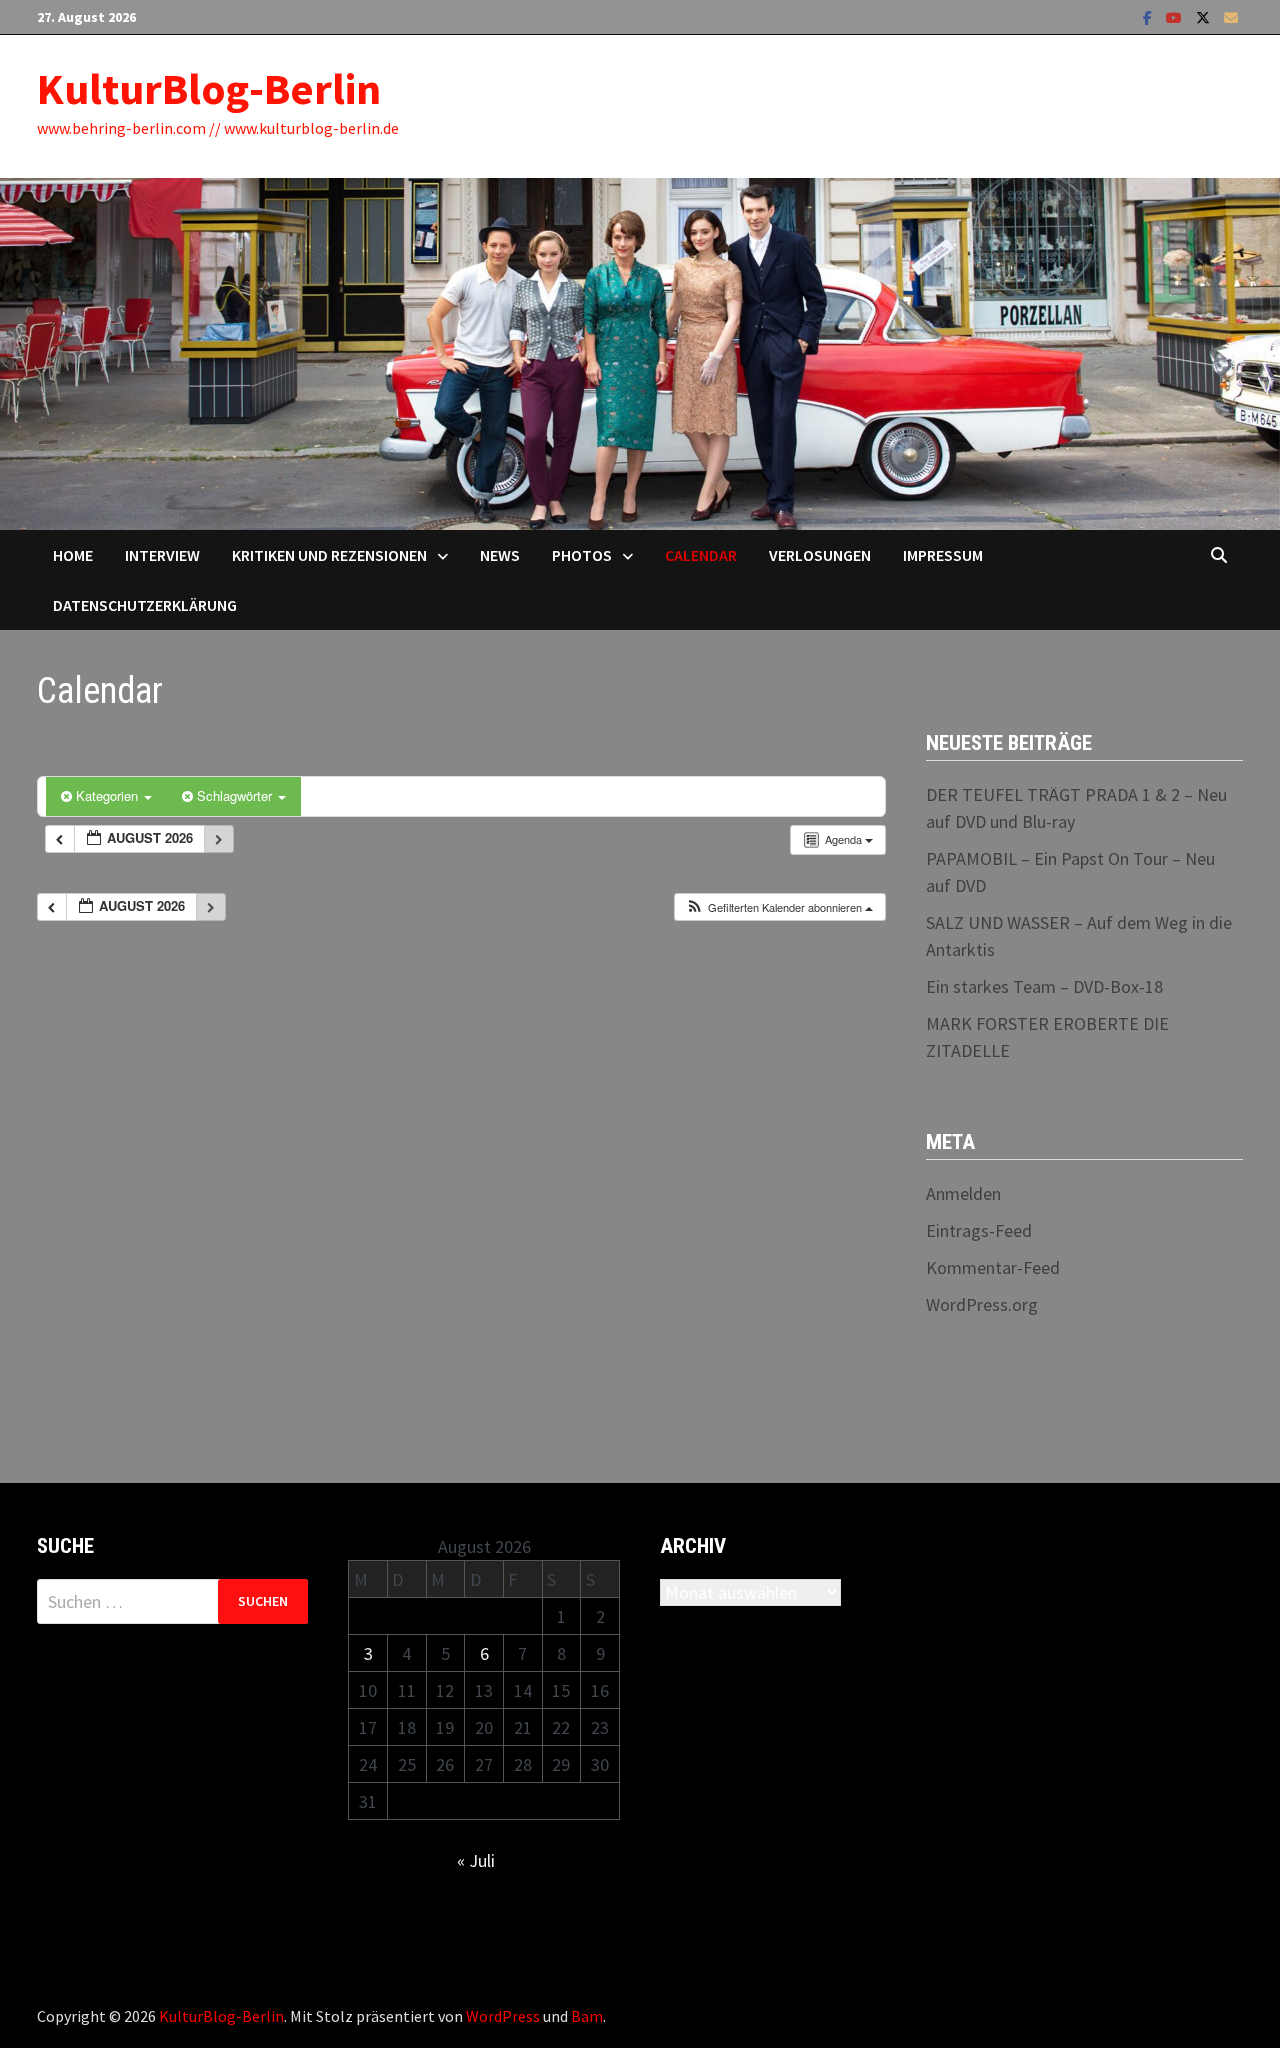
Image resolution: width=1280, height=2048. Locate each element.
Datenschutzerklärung (145, 605)
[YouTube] (1176, 16)
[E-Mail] (1231, 16)
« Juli (476, 1860)
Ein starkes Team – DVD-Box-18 (1044, 986)
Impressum (943, 555)
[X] (1205, 16)
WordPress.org (982, 1304)
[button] (779, 907)
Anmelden (963, 1193)
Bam (587, 2016)
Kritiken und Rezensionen (329, 555)
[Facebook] (1149, 16)
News (500, 555)
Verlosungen (820, 555)
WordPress (503, 2016)
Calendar (701, 555)
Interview (162, 555)
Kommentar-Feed (993, 1267)
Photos (582, 555)
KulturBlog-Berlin (209, 88)
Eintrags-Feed (979, 1230)
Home (73, 555)
